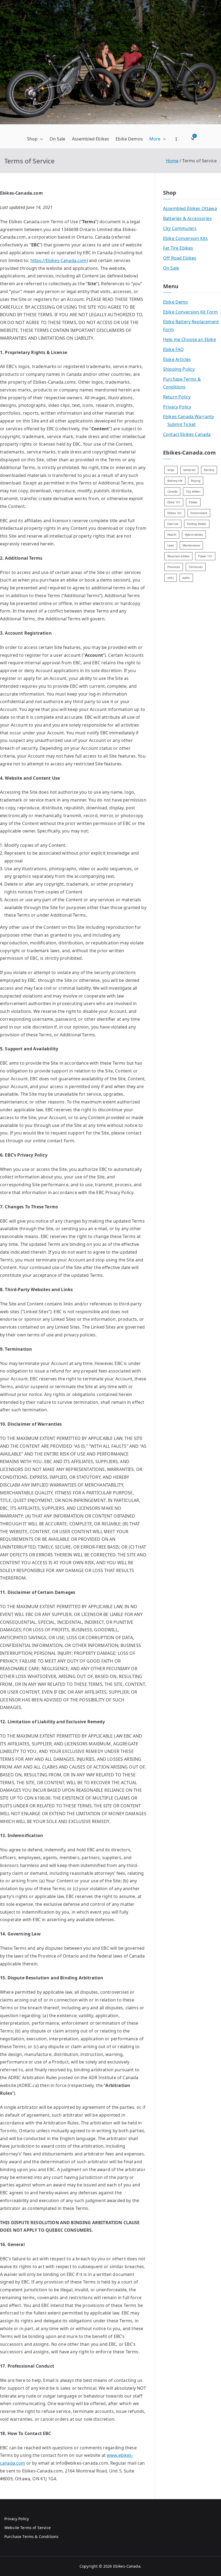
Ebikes (193, 502)
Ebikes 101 (175, 513)
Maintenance (191, 545)
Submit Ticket (182, 424)
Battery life (175, 481)
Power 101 (205, 556)
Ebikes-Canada (127, 2566)
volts (171, 578)
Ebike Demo (176, 302)
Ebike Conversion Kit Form (190, 312)
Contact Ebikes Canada (187, 434)
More (155, 139)
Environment (199, 513)
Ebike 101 (174, 502)
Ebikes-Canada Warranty (189, 417)
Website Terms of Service (27, 2528)
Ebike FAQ (173, 349)
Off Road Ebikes (180, 258)
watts (186, 578)
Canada (172, 491)
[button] (40, 139)
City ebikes (193, 491)
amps (171, 470)
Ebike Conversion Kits (185, 238)
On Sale (58, 139)
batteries (189, 470)
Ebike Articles (177, 359)
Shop (32, 139)
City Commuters (180, 228)
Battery (209, 470)
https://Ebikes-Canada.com (58, 260)
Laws (171, 545)
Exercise (173, 524)
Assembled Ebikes (91, 139)
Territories (196, 567)
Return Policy (177, 397)
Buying (196, 481)
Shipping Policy (179, 369)
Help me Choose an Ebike (189, 339)
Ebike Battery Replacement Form (191, 326)
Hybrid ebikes (194, 535)
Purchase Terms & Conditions (182, 383)
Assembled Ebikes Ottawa (190, 208)
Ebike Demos (129, 139)
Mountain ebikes (178, 556)
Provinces (174, 567)
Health (172, 535)
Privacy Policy (177, 407)
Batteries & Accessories (187, 218)
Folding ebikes (197, 524)
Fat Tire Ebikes (178, 248)
